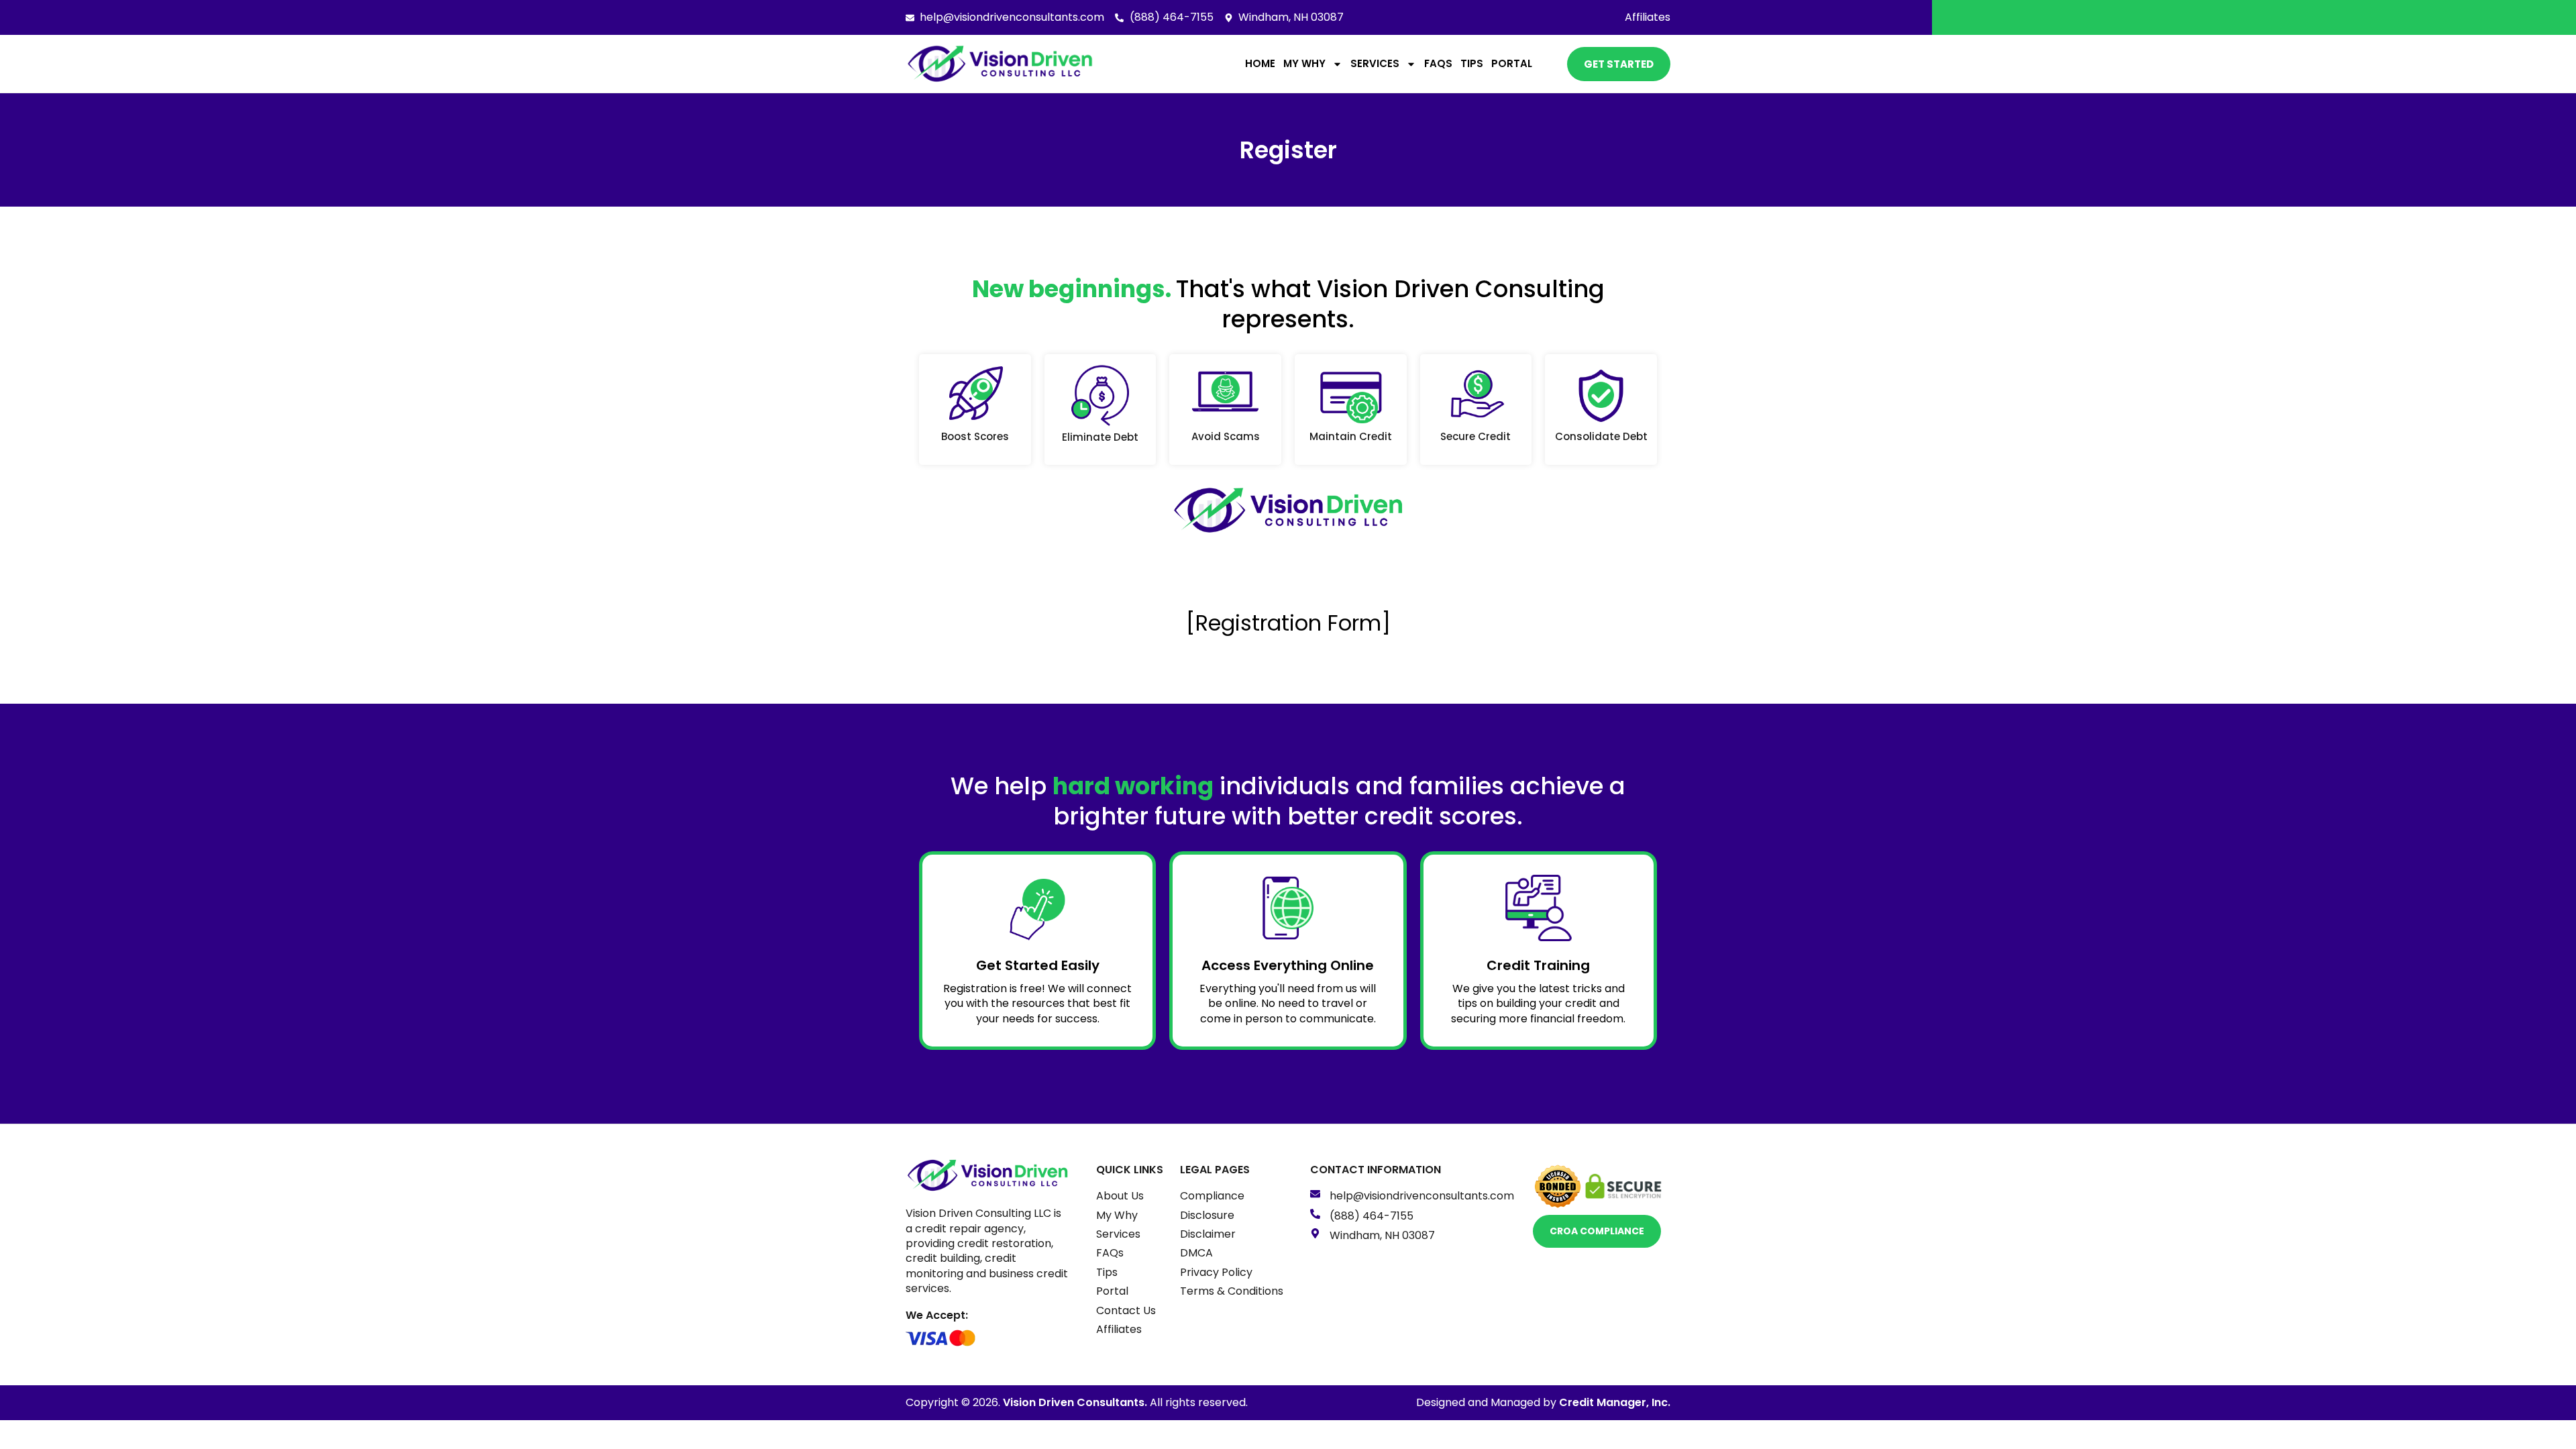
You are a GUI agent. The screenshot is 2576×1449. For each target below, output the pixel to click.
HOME (1260, 63)
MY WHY (1304, 63)
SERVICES (1375, 63)
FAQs (1438, 63)
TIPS (1472, 63)
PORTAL (1512, 63)
